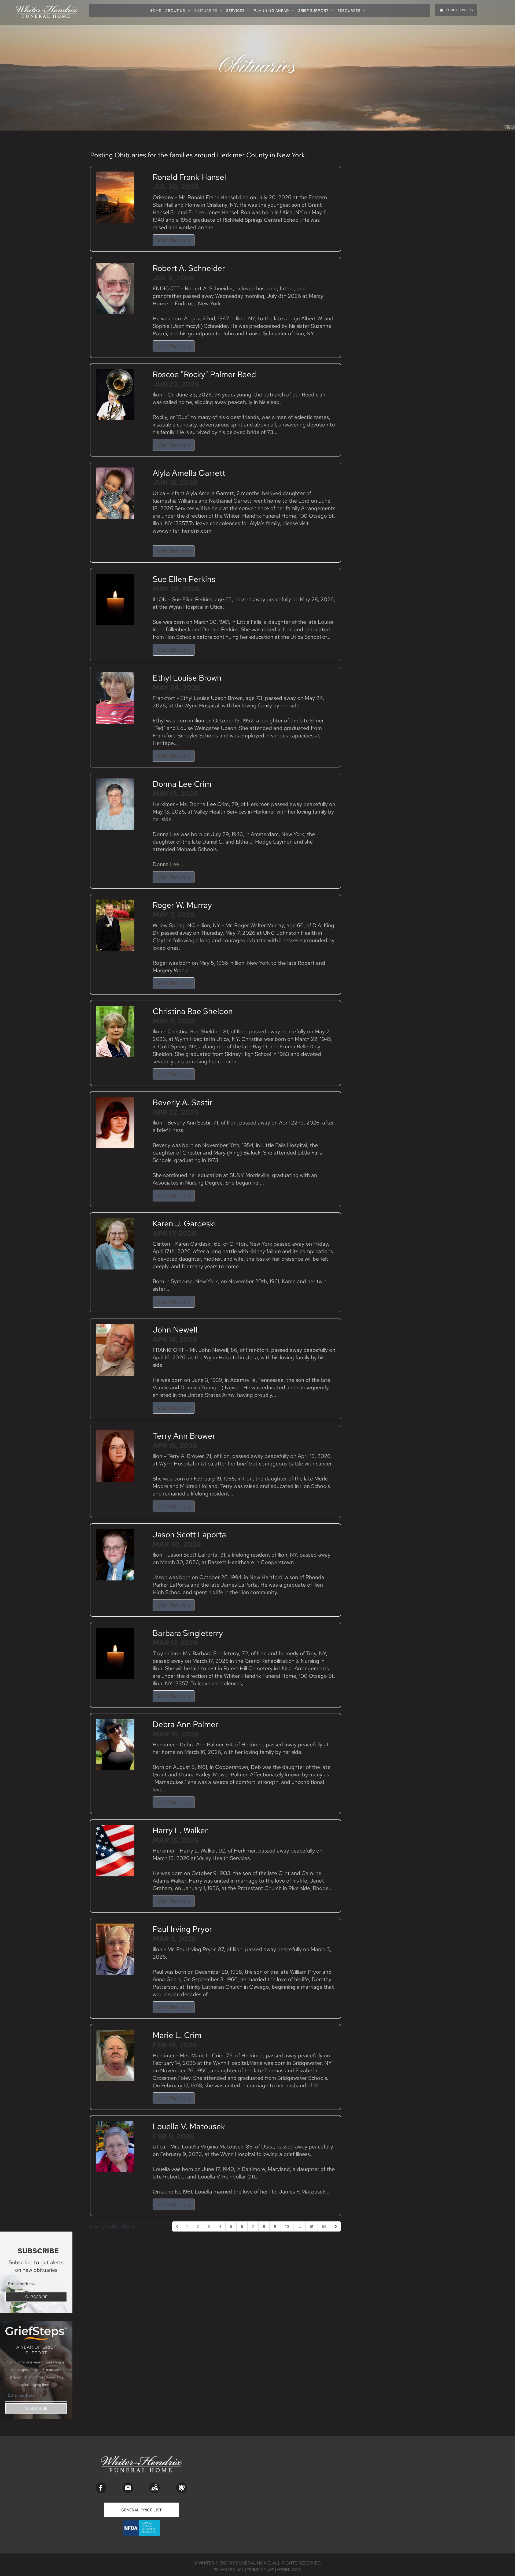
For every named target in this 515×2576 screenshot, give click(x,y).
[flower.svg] (182, 2488)
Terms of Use (260, 2570)
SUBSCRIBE (36, 2297)
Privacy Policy (229, 2570)
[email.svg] (128, 2488)
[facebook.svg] (101, 2488)
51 (312, 2226)
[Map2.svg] (154, 2488)
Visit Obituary (174, 240)
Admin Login (289, 2570)
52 (324, 2226)
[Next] (336, 2226)
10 (287, 2226)
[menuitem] (157, 11)
